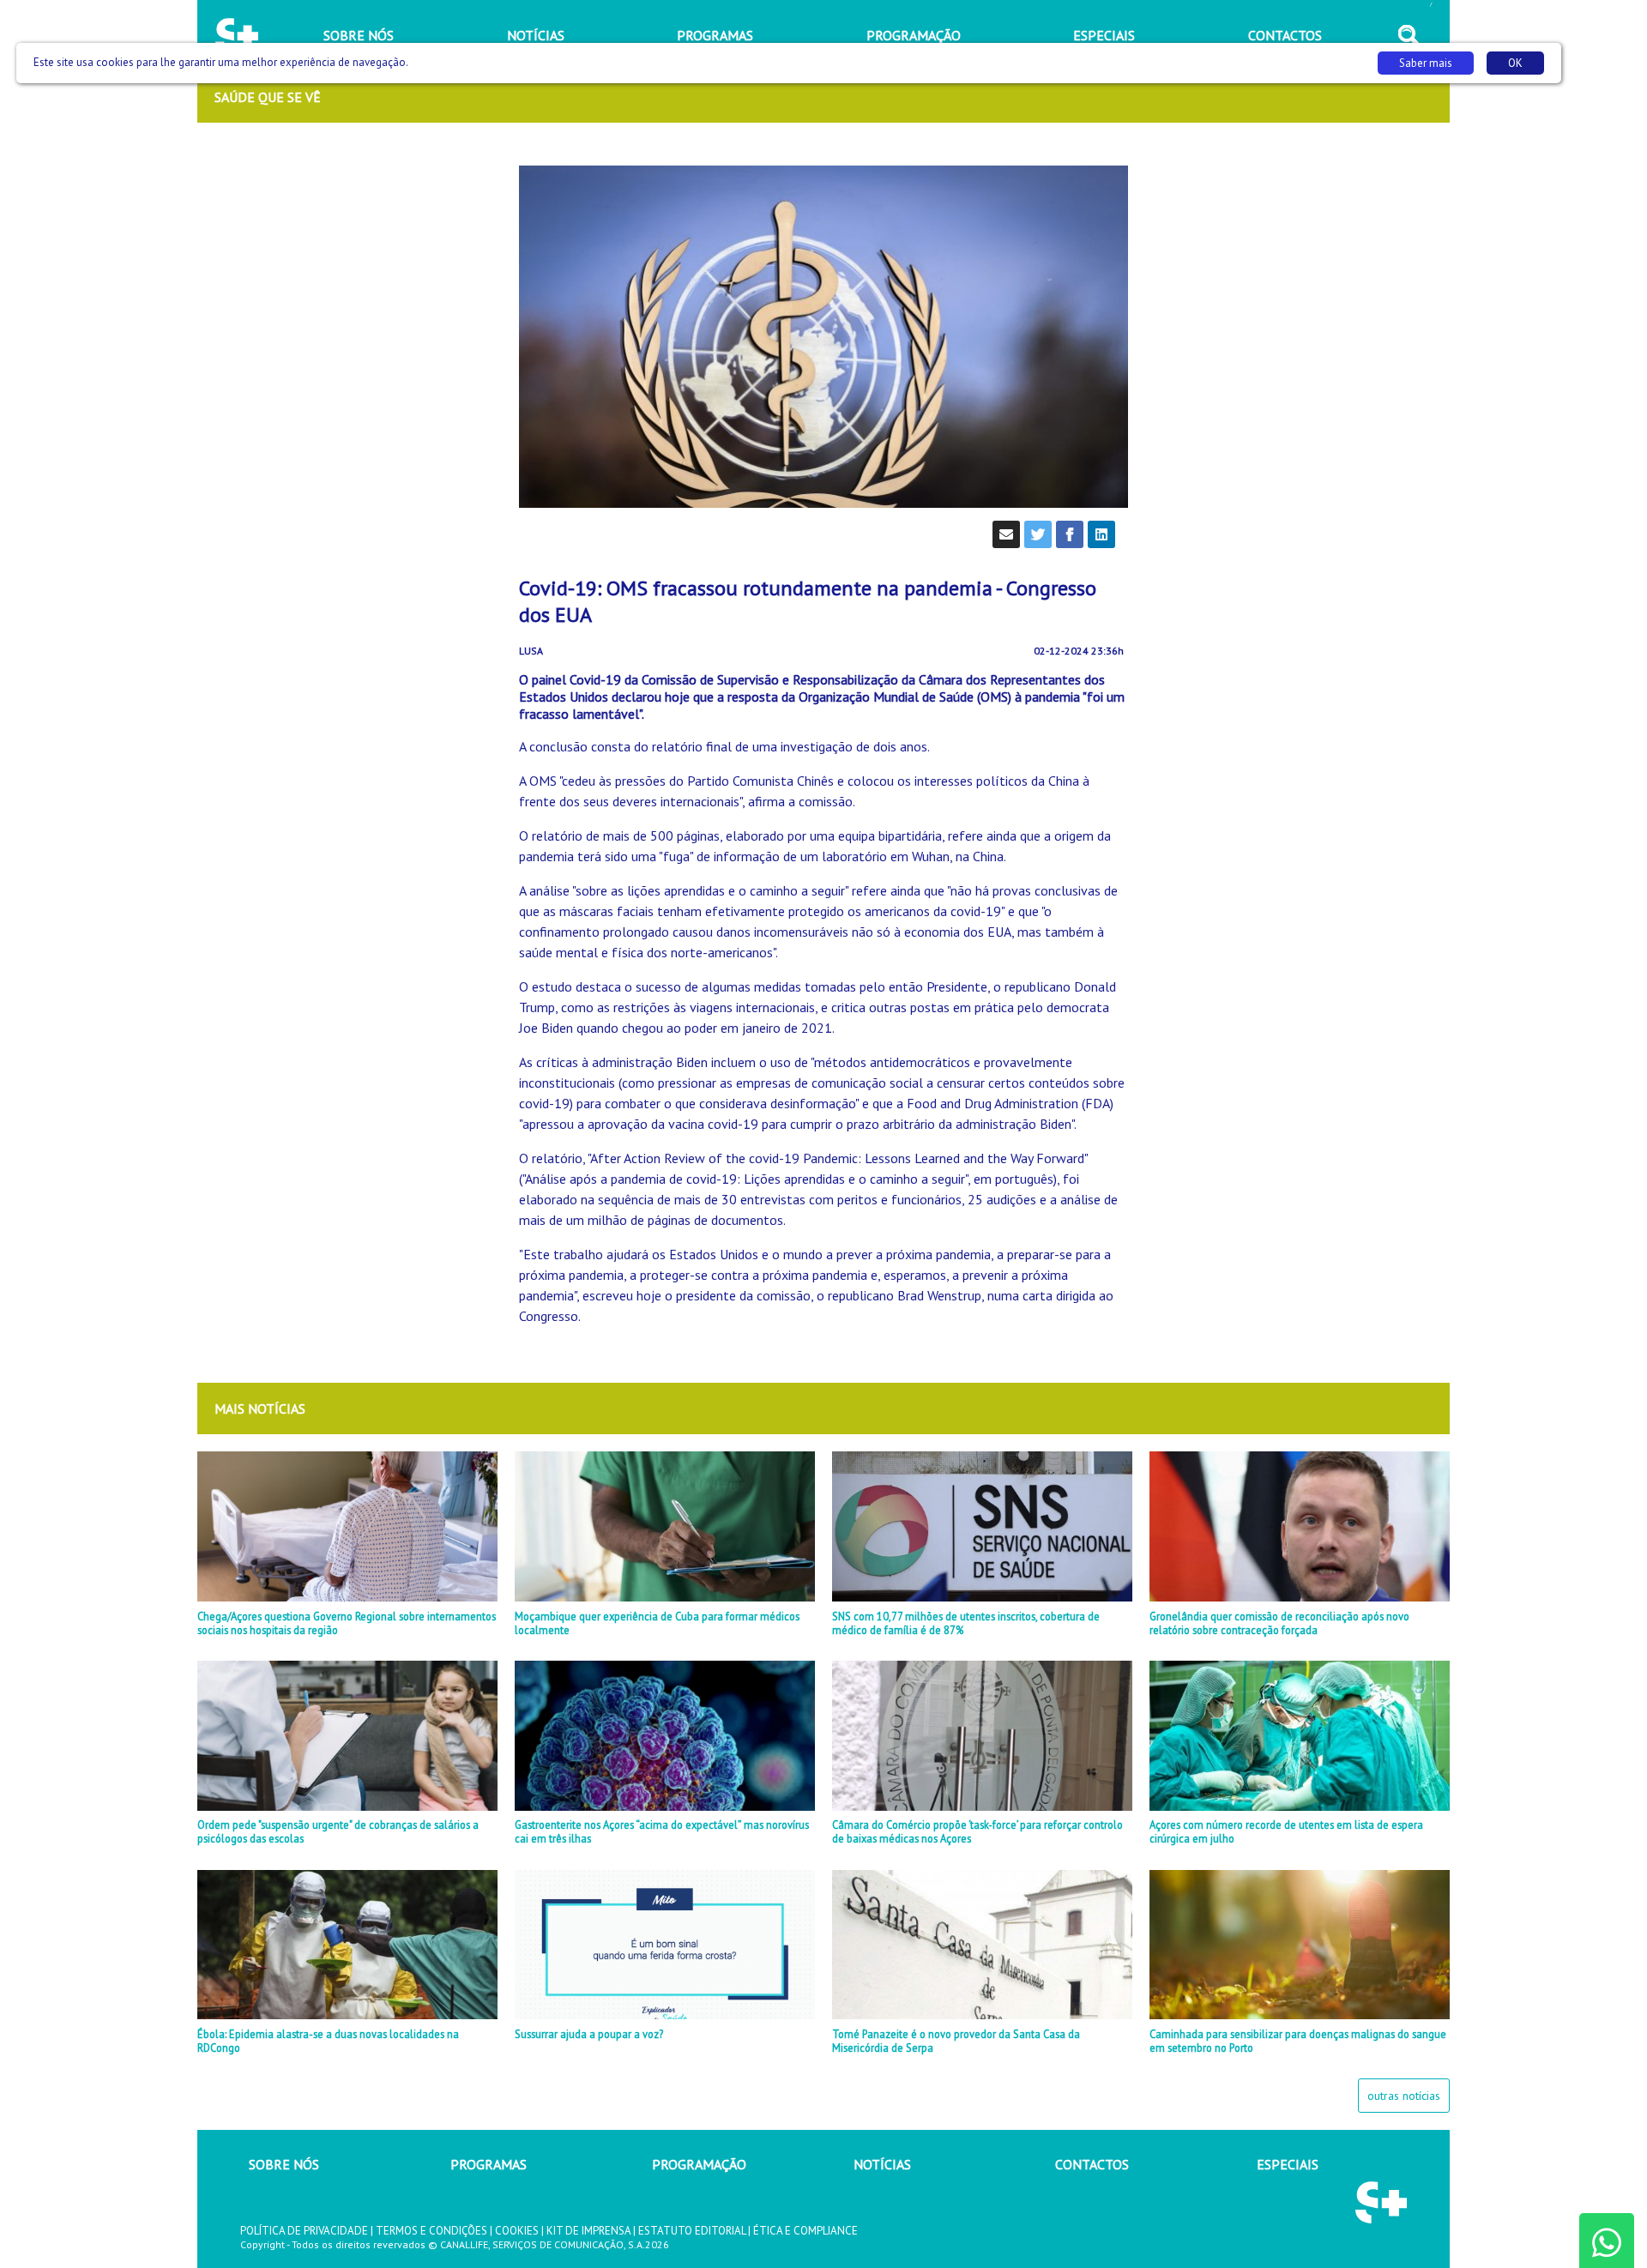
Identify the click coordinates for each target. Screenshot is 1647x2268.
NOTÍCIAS (882, 2164)
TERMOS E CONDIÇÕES (431, 2231)
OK (1515, 63)
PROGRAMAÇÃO (699, 2164)
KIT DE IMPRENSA (588, 2231)
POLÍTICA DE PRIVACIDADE (304, 2231)
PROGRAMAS (489, 2164)
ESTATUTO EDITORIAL (692, 2231)
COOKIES (517, 2231)
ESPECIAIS (1288, 2164)
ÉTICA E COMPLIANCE (805, 2231)
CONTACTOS (1092, 2164)
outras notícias (1404, 2096)
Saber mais (1426, 63)
